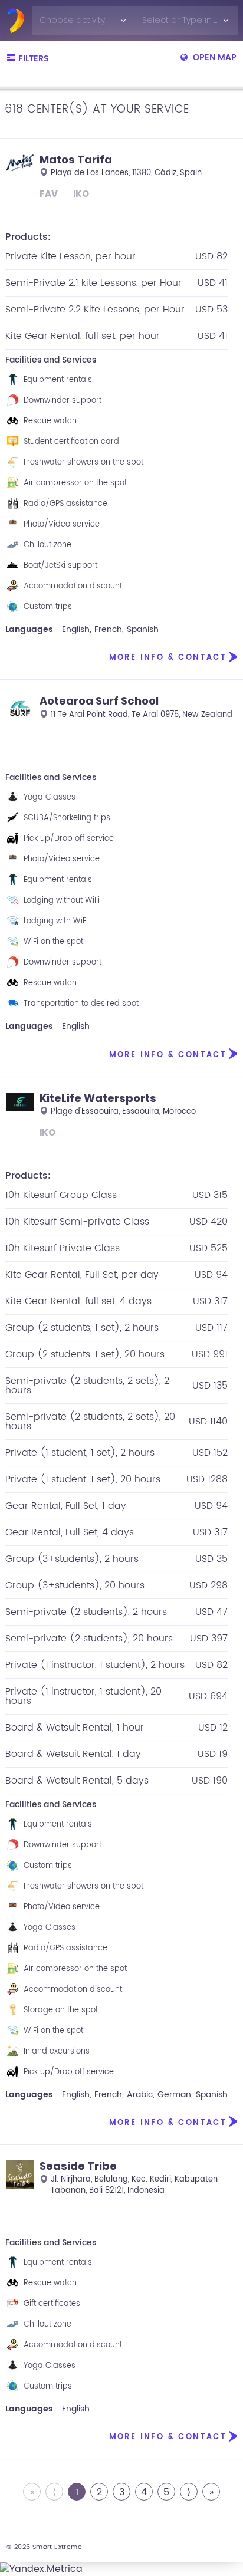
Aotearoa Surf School (99, 701)
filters (34, 59)
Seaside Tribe (78, 2166)
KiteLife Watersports (98, 1098)
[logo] (16, 21)
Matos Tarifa (76, 159)
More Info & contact (168, 658)
